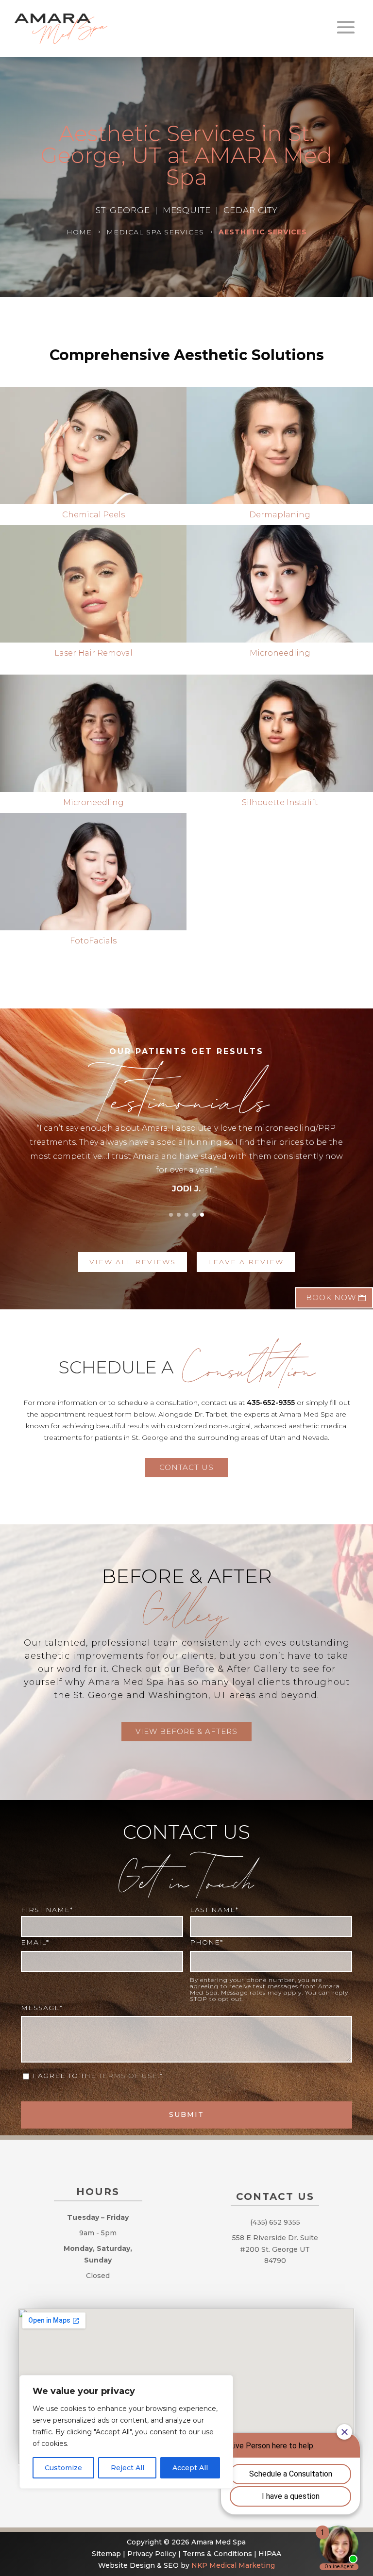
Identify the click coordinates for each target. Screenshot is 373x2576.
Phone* (206, 1942)
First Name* (47, 1910)
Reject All (127, 2468)
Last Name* (214, 1910)
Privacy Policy (152, 2554)
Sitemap (106, 2554)
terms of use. (129, 2076)
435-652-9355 (271, 1403)
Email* (35, 1942)
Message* (42, 2008)
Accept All (190, 2468)
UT (305, 2249)
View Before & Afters (186, 1731)
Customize (63, 2468)
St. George (280, 2249)
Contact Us (186, 1467)
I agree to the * (100, 2076)
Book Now (331, 1297)
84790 (275, 2261)
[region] (126, 2432)
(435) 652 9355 (275, 2222)
